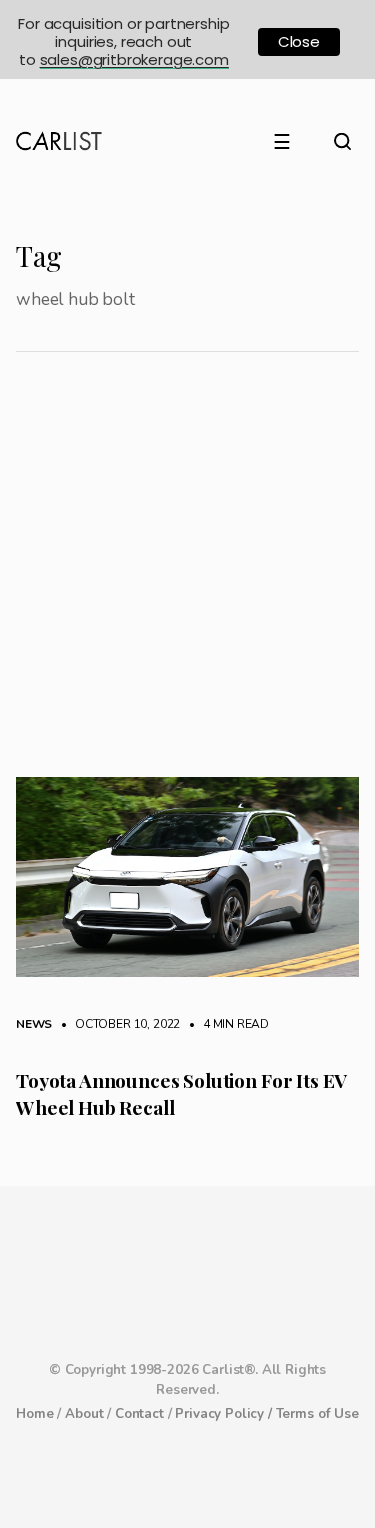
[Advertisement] (187, 579)
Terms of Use (317, 1414)
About (84, 1414)
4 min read (226, 1024)
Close (299, 41)
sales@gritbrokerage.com (134, 59)
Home (34, 1414)
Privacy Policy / (225, 1414)
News (34, 1024)
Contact (139, 1414)
